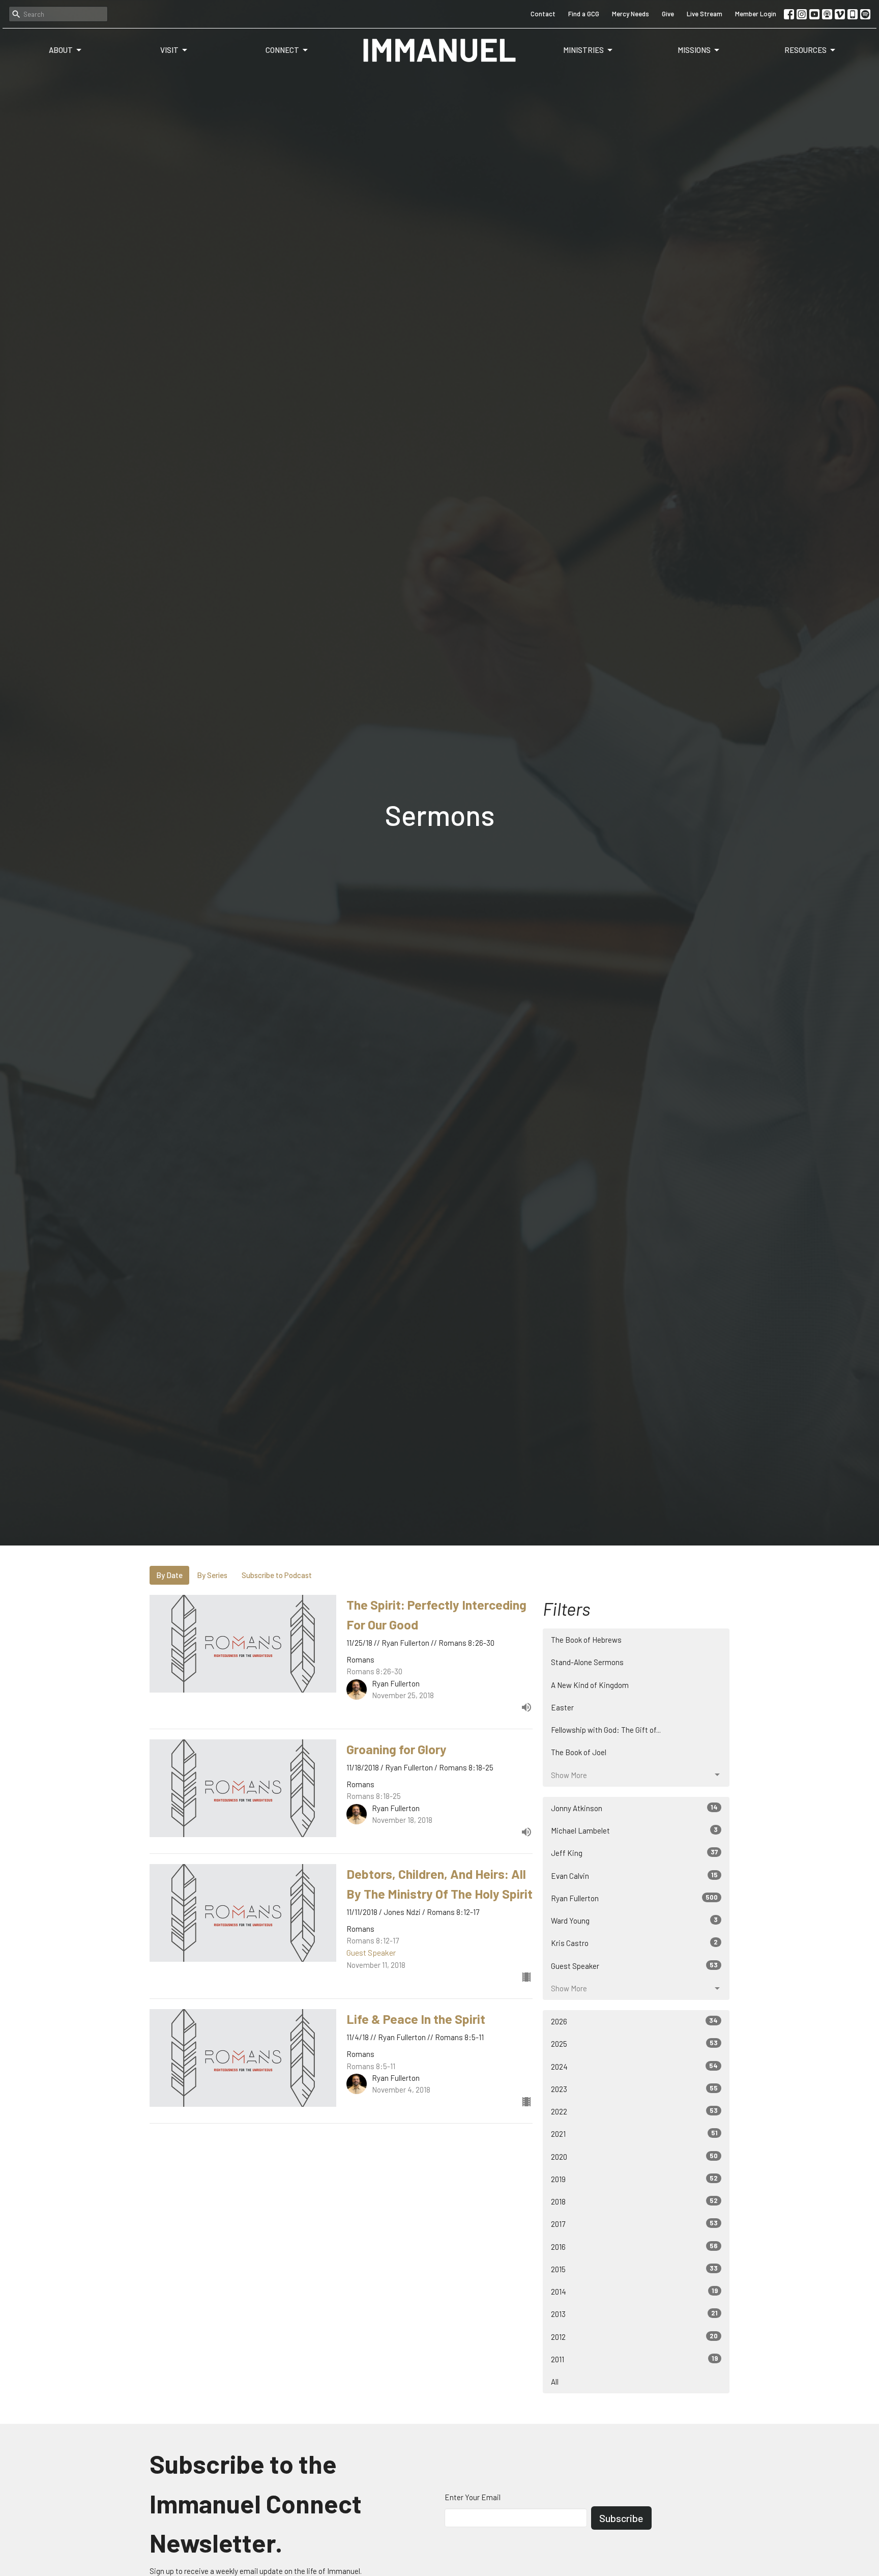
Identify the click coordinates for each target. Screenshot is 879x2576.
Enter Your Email (473, 2497)
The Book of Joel (579, 1752)
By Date (169, 1575)
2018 (634, 2201)
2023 (634, 2089)
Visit (169, 50)
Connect (282, 50)
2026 (634, 2021)
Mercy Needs (631, 14)
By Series (212, 1575)
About (61, 50)
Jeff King (634, 1853)
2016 (634, 2246)
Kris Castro (634, 1943)
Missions (694, 50)
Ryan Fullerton (634, 1898)
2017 (634, 2224)
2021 (634, 2134)
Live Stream (705, 14)
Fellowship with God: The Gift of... (606, 1730)
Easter (562, 1707)
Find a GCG (584, 14)
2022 (634, 2111)
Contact (543, 14)
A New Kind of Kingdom (590, 1685)
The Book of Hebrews (586, 1640)
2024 (634, 2066)
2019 (634, 2179)
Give (668, 14)
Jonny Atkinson (634, 1808)
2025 (634, 2043)
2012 (634, 2337)
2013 (634, 2314)
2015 (634, 2269)
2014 (634, 2291)
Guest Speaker (634, 1966)
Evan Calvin (634, 1876)
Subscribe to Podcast (277, 1575)
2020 (634, 2156)
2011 (634, 2359)
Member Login (756, 14)
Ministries (583, 50)
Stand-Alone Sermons (587, 1662)
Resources (805, 50)
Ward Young (634, 1920)
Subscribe (621, 2518)
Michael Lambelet (634, 1830)
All (555, 2382)
